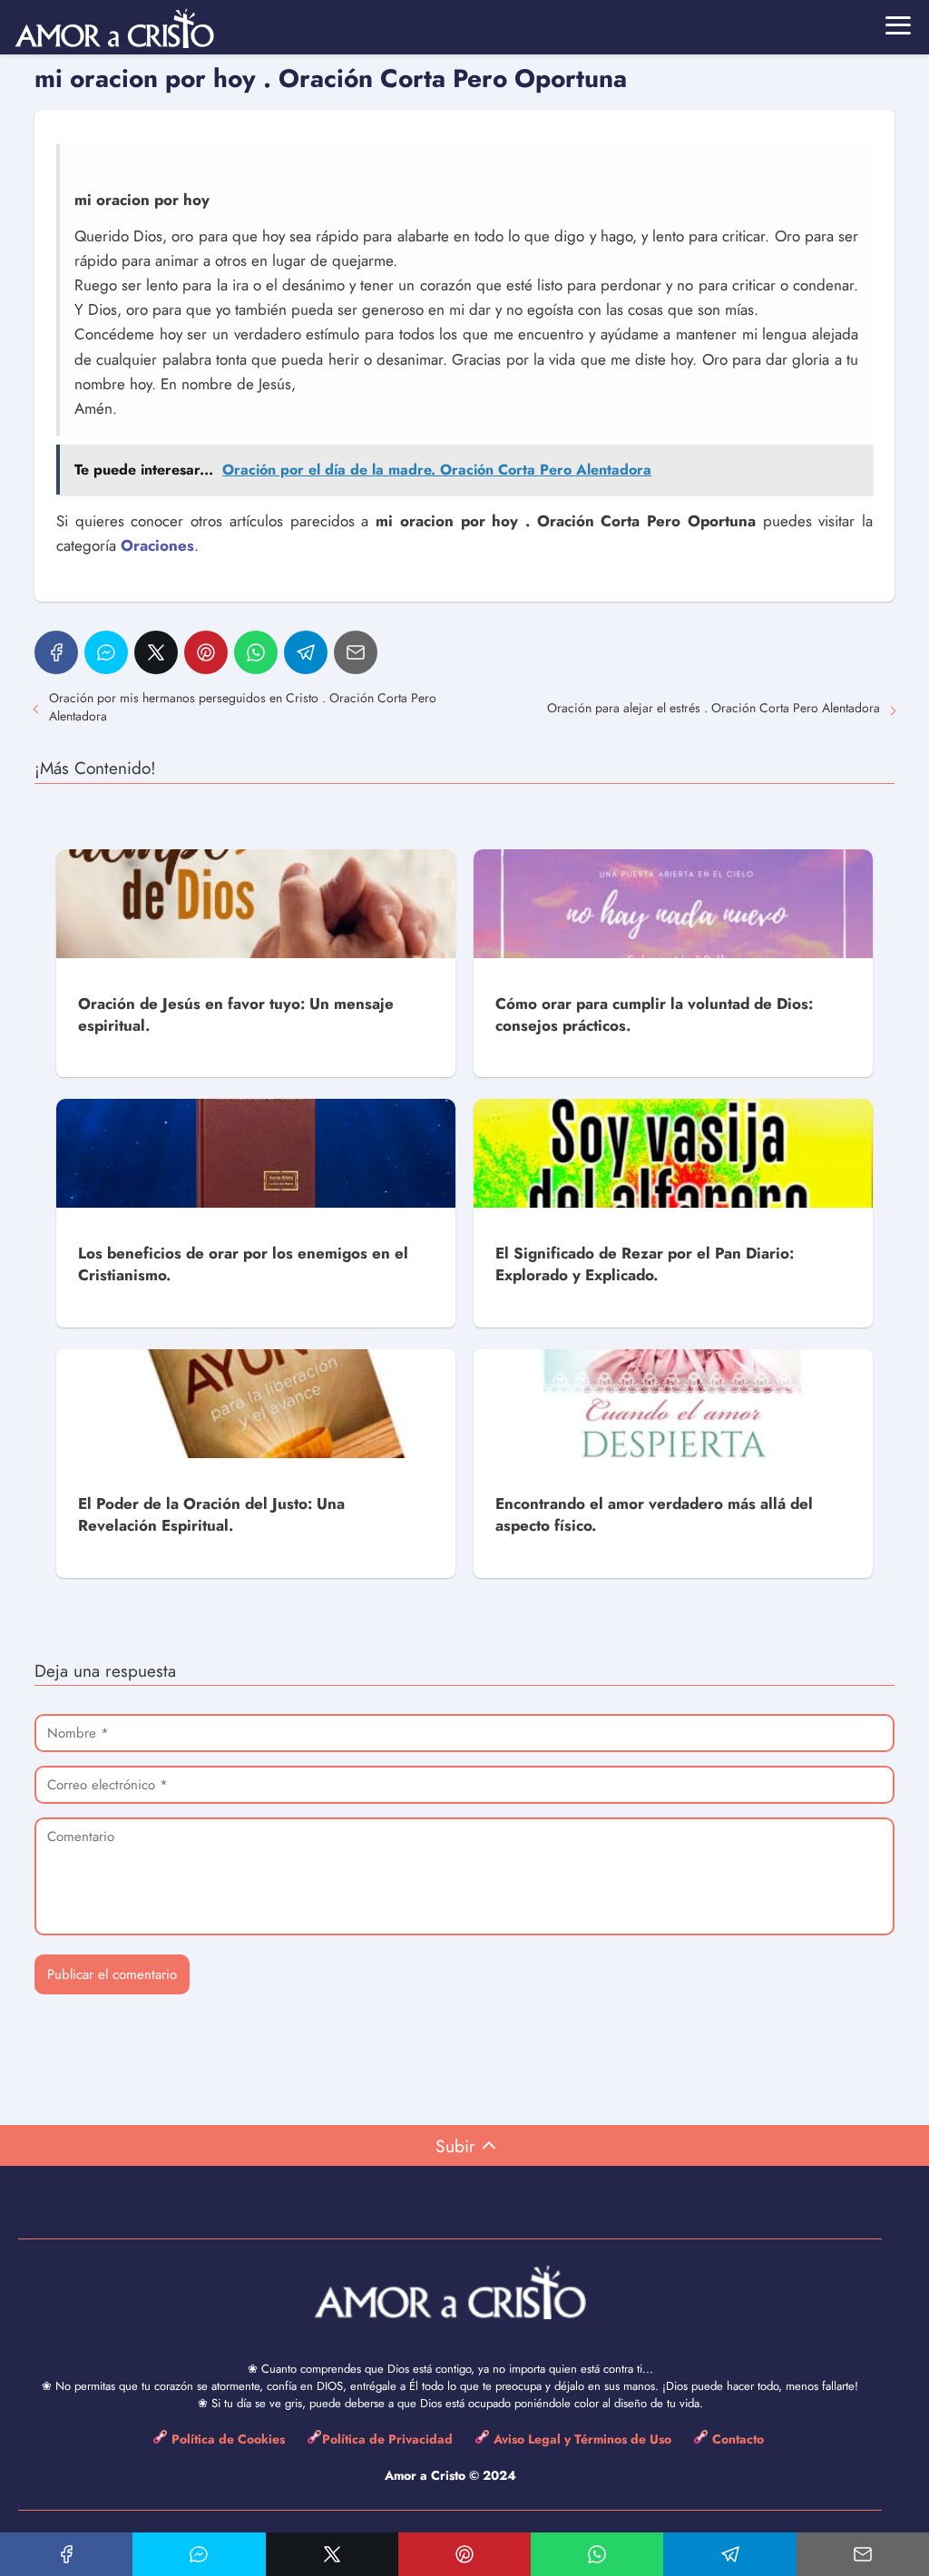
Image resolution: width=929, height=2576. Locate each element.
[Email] (356, 652)
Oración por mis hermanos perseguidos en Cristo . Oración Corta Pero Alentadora (243, 707)
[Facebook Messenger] (106, 652)
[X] (156, 652)
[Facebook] (56, 652)
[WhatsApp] (256, 652)
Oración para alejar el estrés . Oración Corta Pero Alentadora (714, 708)
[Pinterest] (206, 652)
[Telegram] (306, 652)
